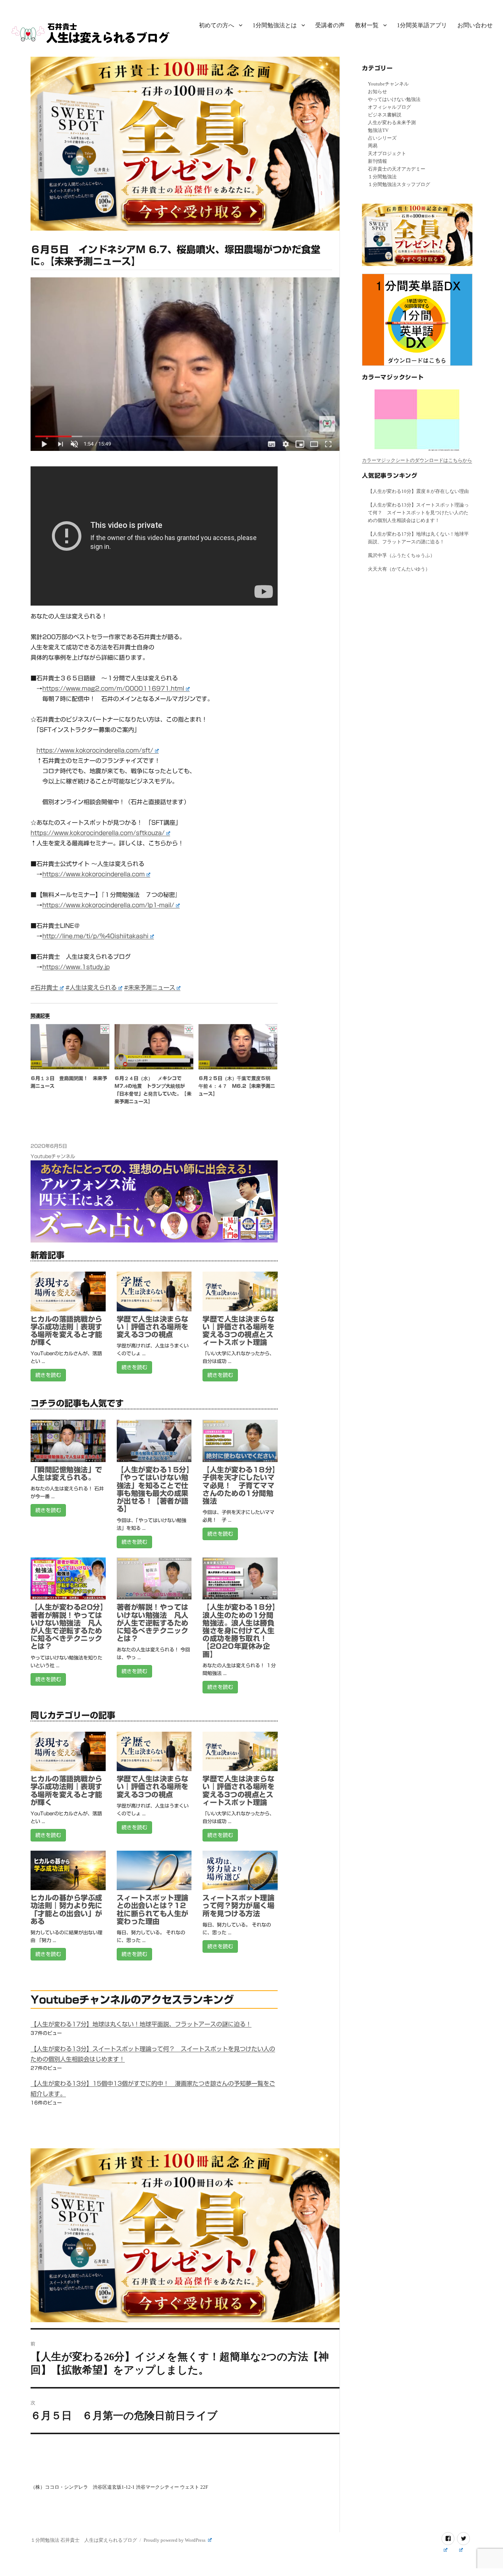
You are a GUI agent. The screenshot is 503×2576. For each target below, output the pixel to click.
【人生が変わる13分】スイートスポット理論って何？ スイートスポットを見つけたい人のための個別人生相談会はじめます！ (418, 513)
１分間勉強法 (382, 177)
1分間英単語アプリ (422, 25)
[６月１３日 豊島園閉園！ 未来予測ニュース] (70, 1047)
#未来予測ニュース (150, 988)
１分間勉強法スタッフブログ (399, 184)
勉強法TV (378, 130)
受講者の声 (330, 25)
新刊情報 (377, 161)
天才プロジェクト (387, 153)
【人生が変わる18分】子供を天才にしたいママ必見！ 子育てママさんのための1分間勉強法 (239, 1485)
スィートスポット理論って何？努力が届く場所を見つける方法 (238, 1905)
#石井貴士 (44, 988)
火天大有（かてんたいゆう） (399, 569)
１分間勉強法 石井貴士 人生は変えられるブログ (84, 2540)
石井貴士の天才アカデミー (397, 169)
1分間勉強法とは (275, 25)
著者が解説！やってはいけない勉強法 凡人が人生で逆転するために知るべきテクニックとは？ (153, 1623)
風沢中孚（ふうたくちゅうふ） (401, 555)
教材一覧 (367, 25)
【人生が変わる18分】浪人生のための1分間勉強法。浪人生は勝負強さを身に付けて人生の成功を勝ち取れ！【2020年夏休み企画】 (239, 1630)
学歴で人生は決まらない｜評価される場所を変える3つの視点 (153, 1327)
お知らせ (377, 92)
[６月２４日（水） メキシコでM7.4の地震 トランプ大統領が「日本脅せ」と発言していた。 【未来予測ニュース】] (154, 1047)
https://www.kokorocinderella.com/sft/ (95, 750)
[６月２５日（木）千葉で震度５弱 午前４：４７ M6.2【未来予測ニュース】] (238, 1047)
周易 (373, 146)
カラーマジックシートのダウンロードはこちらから (417, 460)
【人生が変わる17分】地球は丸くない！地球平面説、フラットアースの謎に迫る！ (141, 2024)
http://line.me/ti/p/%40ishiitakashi (95, 936)
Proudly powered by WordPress (175, 2540)
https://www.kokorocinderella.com (94, 874)
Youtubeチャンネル (53, 1156)
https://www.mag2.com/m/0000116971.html (113, 688)
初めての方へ (217, 25)
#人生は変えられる (91, 988)
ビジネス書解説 (385, 115)
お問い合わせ (475, 25)
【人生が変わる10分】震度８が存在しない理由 (418, 491)
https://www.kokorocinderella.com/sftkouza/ (98, 833)
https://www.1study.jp (76, 967)
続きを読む (48, 1375)
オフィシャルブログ (389, 107)
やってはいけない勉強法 (394, 99)
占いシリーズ (382, 138)
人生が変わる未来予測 (392, 122)
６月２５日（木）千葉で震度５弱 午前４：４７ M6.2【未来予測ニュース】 (237, 1086)
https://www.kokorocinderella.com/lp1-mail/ (108, 905)
